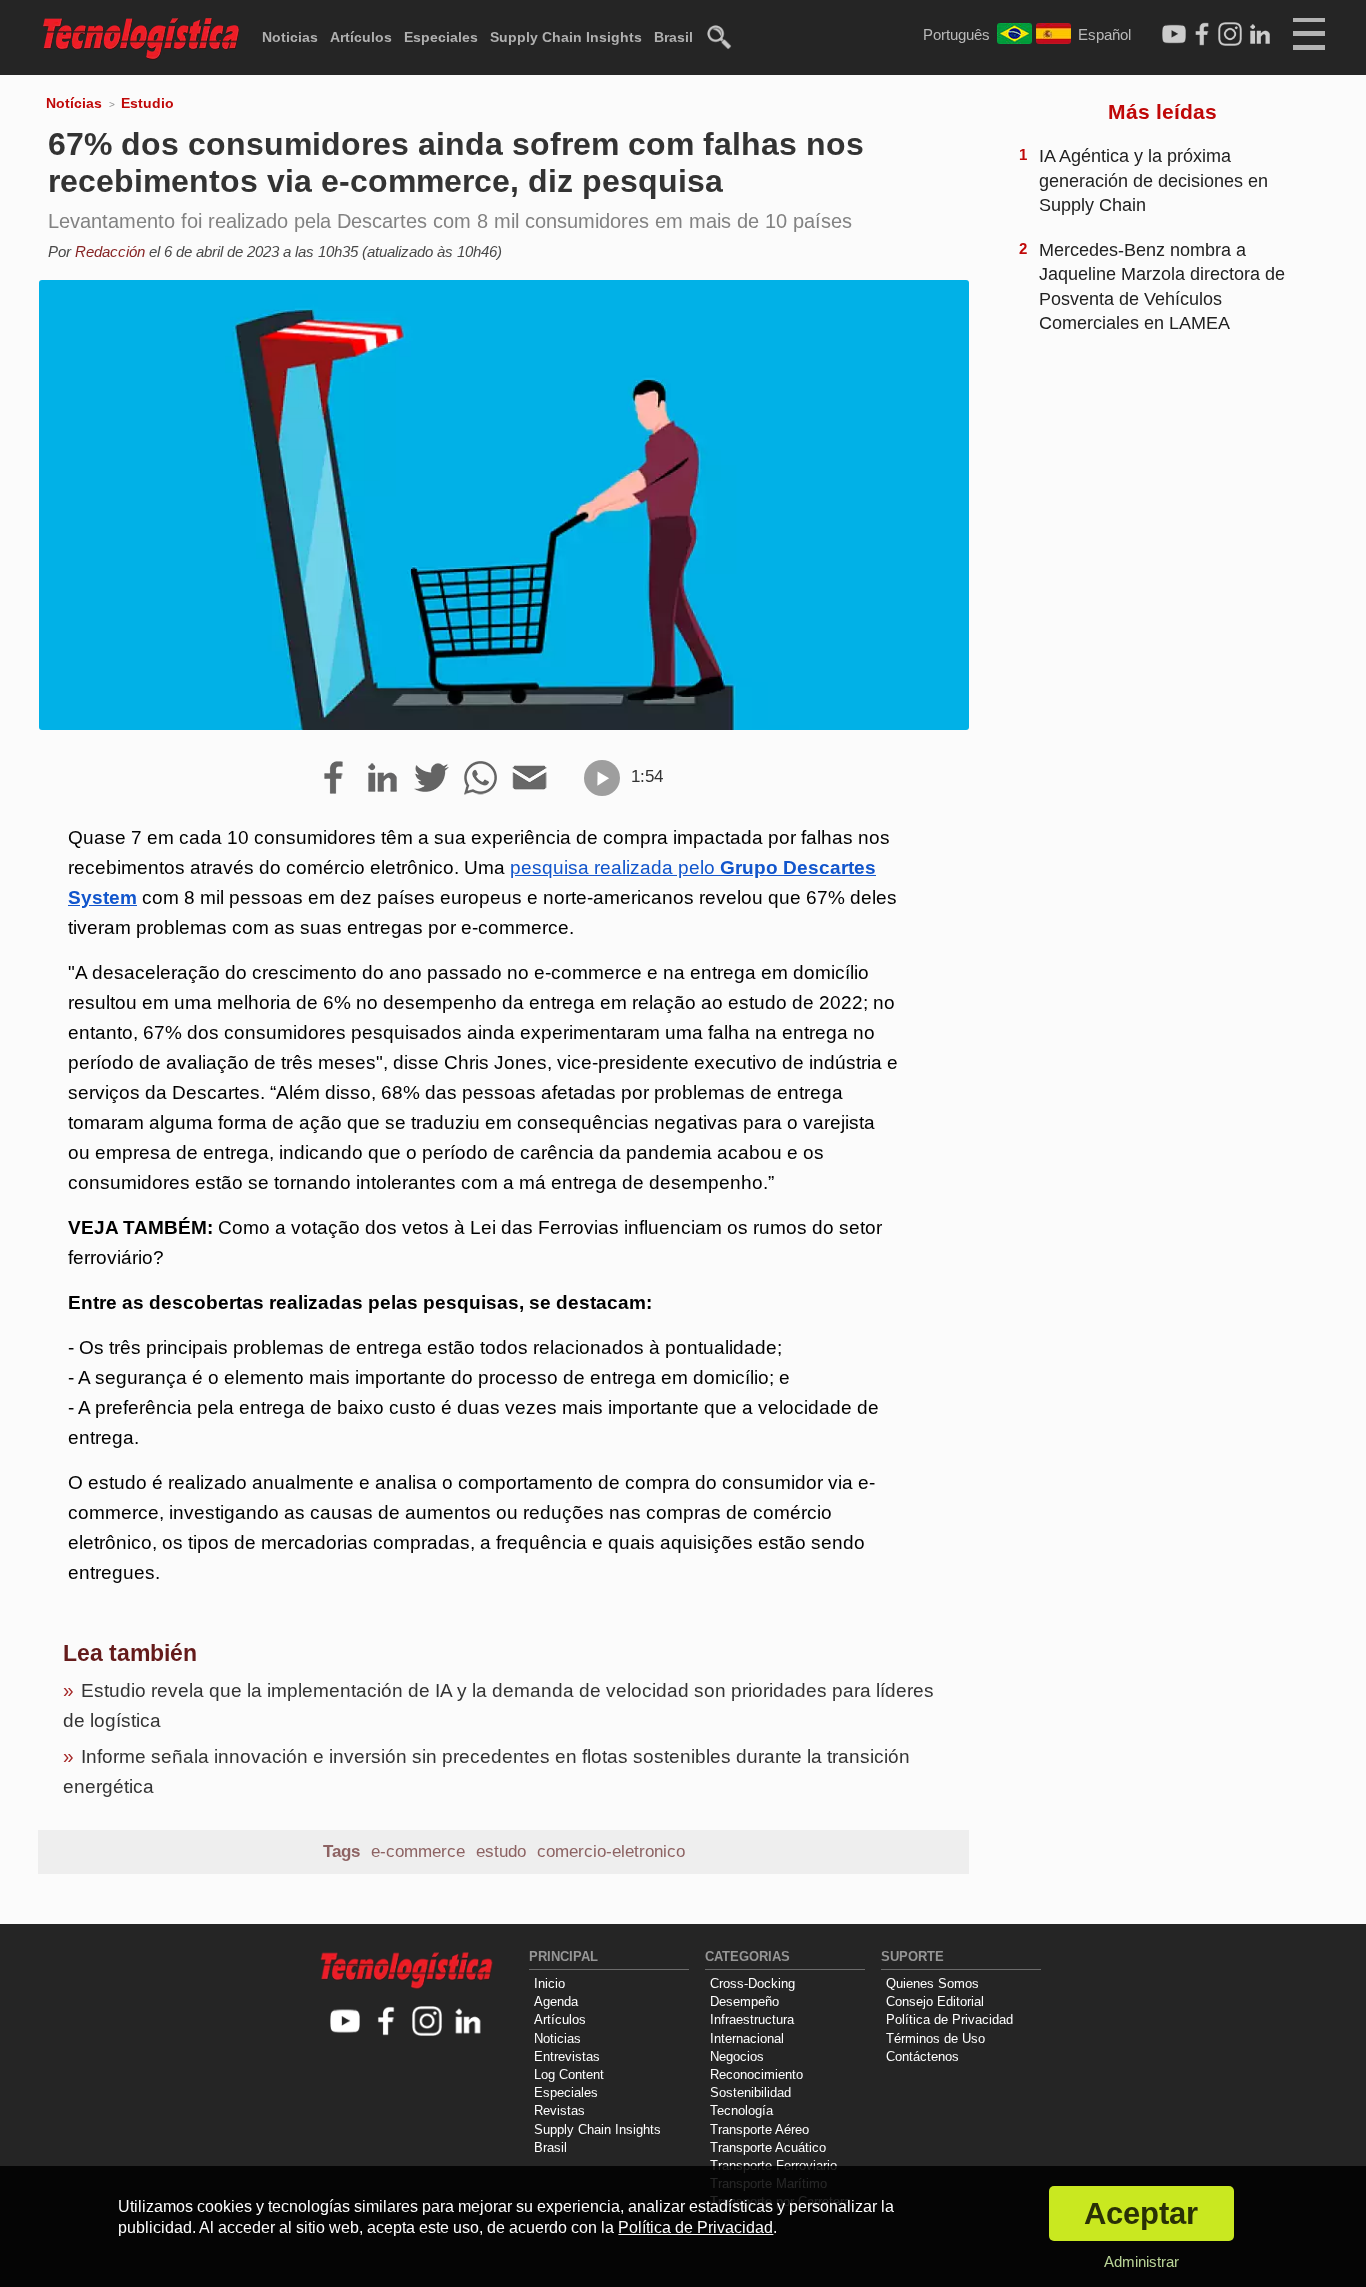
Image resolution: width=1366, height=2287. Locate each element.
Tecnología (741, 2110)
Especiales (441, 37)
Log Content (569, 2074)
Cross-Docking (752, 1983)
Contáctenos (922, 2056)
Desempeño (744, 2001)
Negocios (737, 2056)
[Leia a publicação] (602, 778)
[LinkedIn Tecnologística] (1260, 35)
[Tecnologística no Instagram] (427, 2022)
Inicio (549, 1983)
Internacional (747, 2038)
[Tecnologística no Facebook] (386, 2022)
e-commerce (418, 1851)
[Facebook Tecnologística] (1202, 35)
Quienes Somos (932, 1983)
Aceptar (1141, 2213)
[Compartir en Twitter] (431, 779)
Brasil (673, 37)
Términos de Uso (935, 2038)
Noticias (290, 37)
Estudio (147, 103)
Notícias (74, 103)
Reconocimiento (756, 2074)
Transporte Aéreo (759, 2129)
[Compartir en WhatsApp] (480, 779)
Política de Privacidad (949, 2019)
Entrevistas (567, 2056)
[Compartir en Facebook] (333, 779)
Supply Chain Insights (566, 37)
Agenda (556, 2001)
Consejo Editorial (935, 2001)
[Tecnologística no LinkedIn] (468, 2022)
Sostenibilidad (750, 2092)
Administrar (1141, 2261)
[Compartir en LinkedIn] (382, 779)
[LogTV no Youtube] (345, 2022)
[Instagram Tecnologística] (1230, 35)
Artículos (361, 37)
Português (956, 34)
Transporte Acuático (768, 2147)
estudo (501, 1851)
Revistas (559, 2110)
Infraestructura (752, 2019)
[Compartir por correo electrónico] (529, 779)
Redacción (110, 251)
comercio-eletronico (611, 1851)
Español (1104, 34)
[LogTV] (1174, 35)
